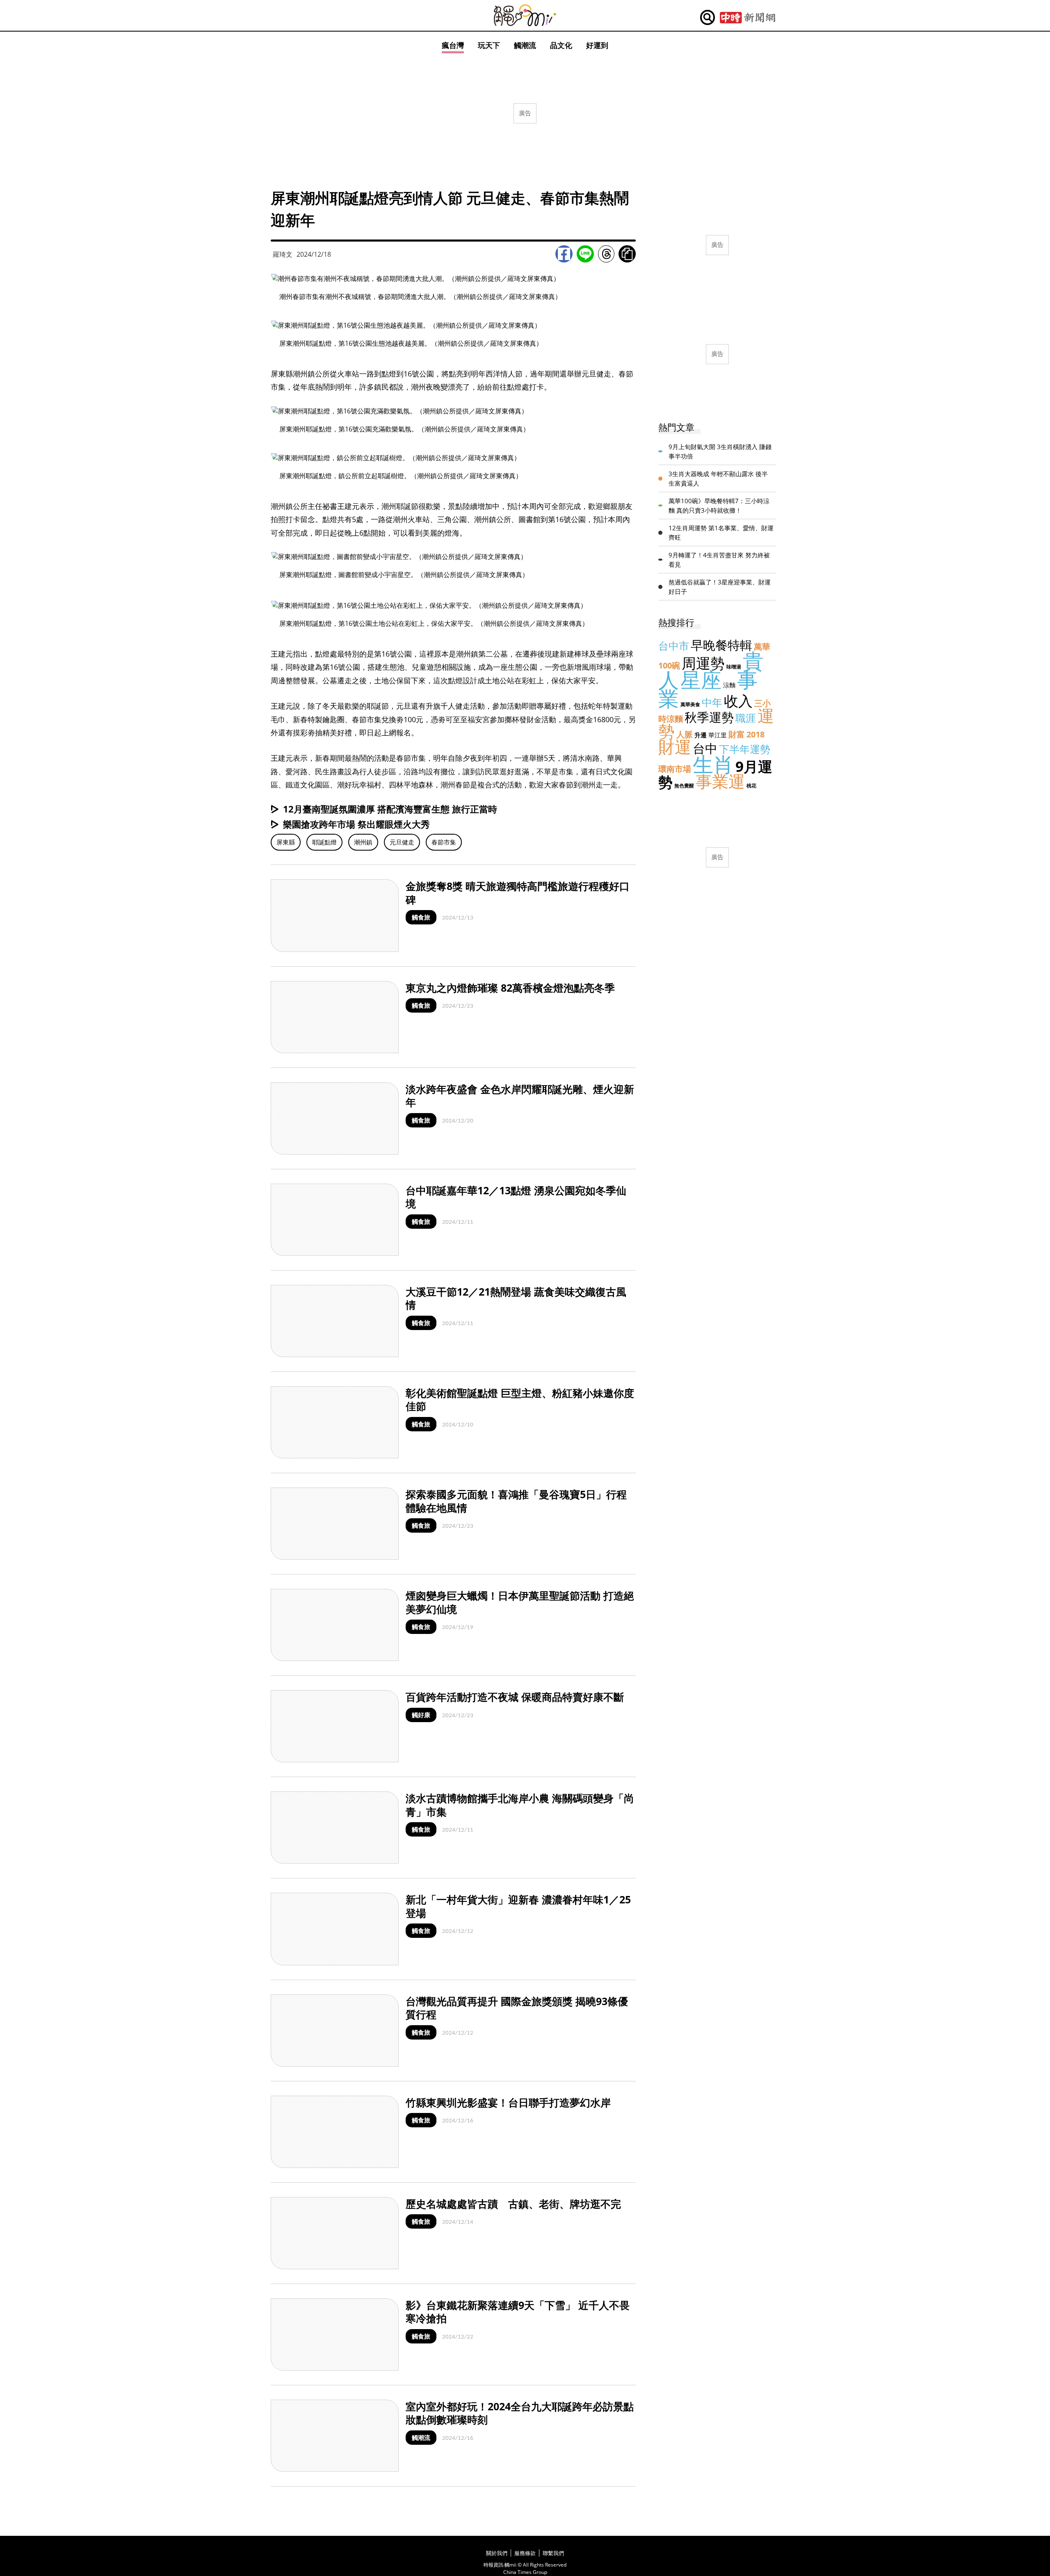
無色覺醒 (684, 786)
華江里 (718, 735)
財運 (675, 747)
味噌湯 (734, 667)
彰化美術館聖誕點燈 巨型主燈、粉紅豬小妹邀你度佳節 (520, 1400)
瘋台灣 (453, 45)
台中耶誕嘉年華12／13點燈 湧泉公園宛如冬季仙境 (516, 1197)
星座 (701, 680)
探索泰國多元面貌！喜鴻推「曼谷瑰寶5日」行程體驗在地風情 (516, 1501)
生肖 (713, 764)
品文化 (561, 45)
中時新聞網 (748, 18)
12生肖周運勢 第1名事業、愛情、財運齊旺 (721, 533)
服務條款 (525, 2553)
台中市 (674, 646)
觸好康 (421, 1715)
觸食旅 (421, 917)
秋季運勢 (709, 717)
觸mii (525, 15)
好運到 (597, 45)
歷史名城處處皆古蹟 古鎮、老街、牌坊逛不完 (513, 2204)
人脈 (685, 734)
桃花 (751, 786)
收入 (738, 701)
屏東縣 (286, 842)
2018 (756, 734)
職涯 (746, 718)
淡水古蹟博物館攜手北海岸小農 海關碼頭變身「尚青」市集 (520, 1805)
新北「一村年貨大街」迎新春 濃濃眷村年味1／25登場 (518, 1906)
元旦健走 (402, 842)
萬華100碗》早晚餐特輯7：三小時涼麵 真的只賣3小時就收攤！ (719, 505)
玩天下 (489, 45)
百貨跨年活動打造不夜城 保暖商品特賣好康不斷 (515, 1697)
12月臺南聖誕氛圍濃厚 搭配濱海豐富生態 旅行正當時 (390, 809)
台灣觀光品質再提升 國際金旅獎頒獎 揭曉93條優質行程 (517, 2008)
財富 (737, 734)
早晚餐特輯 (721, 645)
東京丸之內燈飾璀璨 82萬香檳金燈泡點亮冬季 (510, 988)
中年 (712, 702)
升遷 (701, 735)
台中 (705, 748)
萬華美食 (690, 704)
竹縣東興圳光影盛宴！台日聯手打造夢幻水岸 (508, 2102)
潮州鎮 (363, 842)
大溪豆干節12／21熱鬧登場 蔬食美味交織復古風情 (516, 1298)
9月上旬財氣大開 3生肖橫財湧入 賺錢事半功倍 (720, 451)
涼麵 (729, 685)
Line (585, 254)
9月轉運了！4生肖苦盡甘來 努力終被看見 (719, 560)
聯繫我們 (553, 2553)
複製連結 (627, 254)
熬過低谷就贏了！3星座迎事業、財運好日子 (720, 587)
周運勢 (703, 663)
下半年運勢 (745, 749)
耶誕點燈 (324, 842)
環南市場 (675, 769)
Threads (606, 254)
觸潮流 (525, 45)
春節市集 (444, 842)
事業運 (720, 781)
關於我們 (497, 2553)
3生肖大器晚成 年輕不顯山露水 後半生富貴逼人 (718, 478)
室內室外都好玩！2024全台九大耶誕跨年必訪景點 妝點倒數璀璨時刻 (525, 2413)
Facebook (564, 254)
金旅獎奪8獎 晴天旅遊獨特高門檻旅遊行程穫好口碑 (518, 893)
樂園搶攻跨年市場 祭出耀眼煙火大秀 (356, 824)
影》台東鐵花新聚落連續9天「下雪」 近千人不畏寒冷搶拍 (518, 2312)
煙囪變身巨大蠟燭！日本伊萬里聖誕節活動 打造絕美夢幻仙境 (520, 1602)
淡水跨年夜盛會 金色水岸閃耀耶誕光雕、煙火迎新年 (520, 1096)
